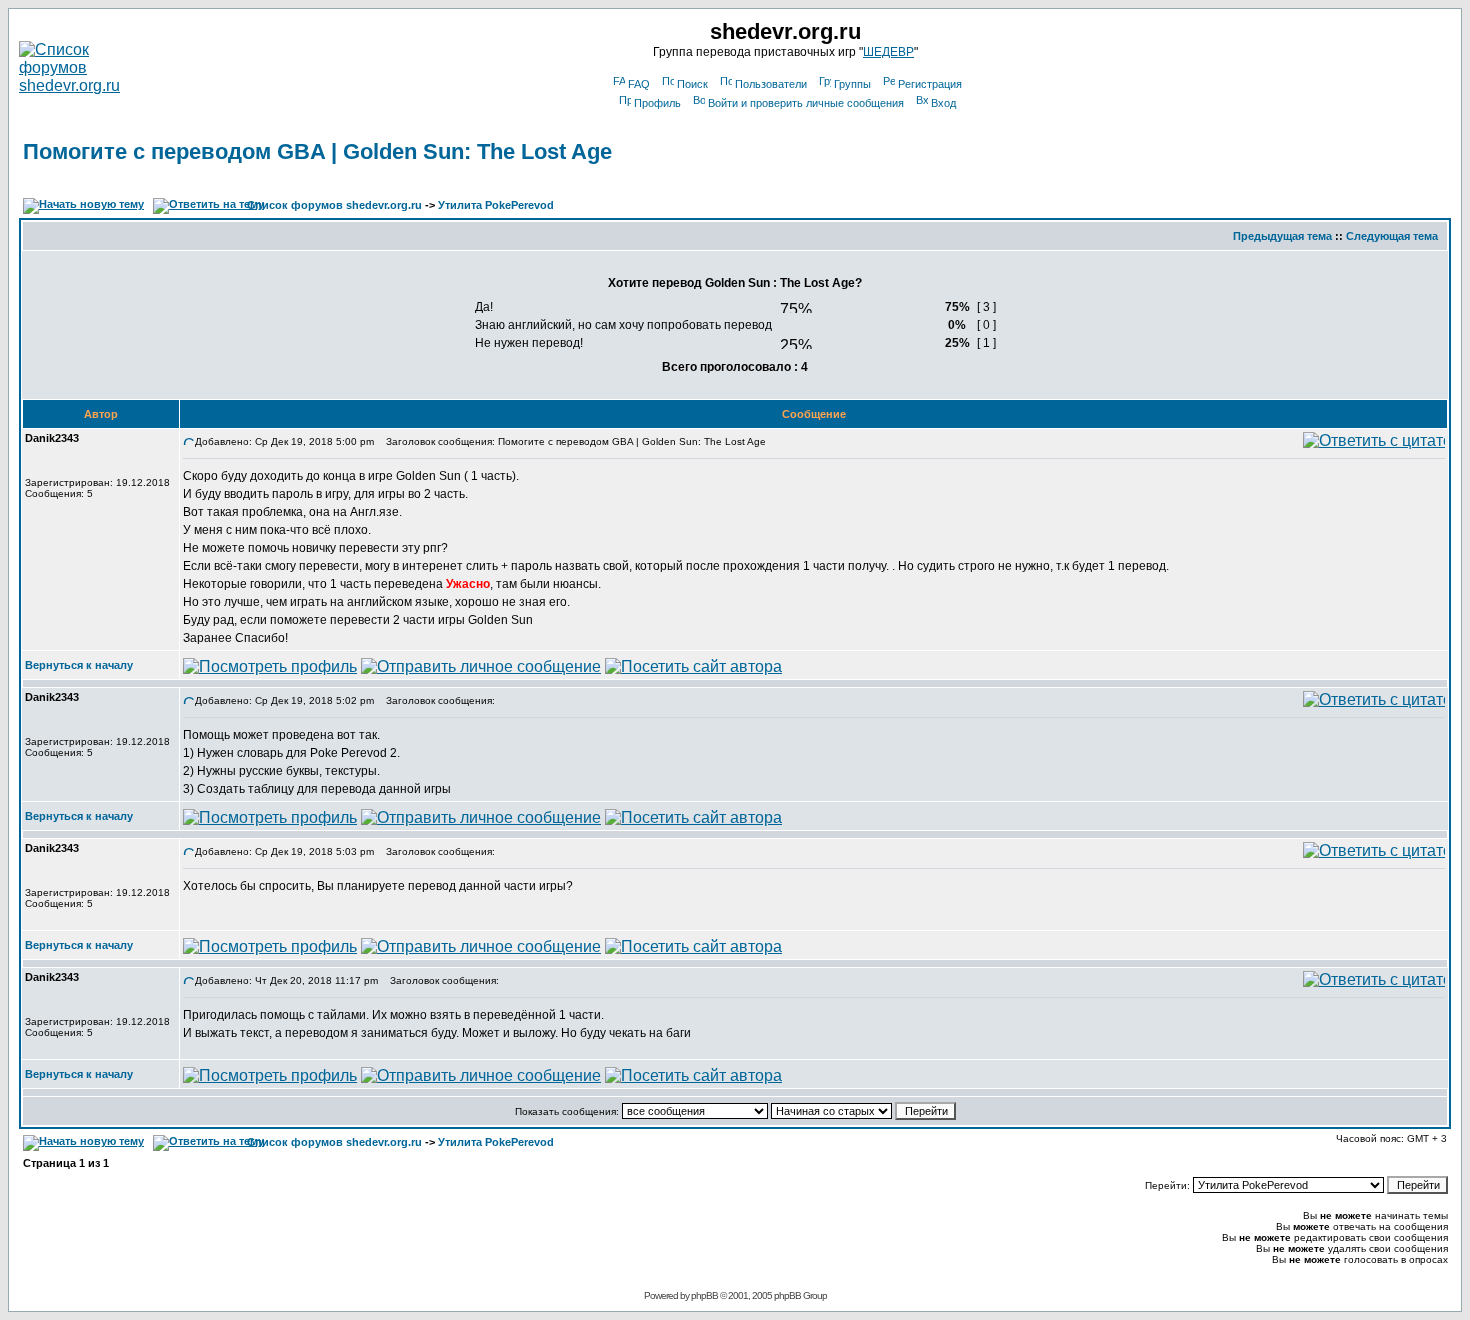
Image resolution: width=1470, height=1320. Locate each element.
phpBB (704, 1295)
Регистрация (930, 84)
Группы (852, 84)
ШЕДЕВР (888, 52)
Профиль (657, 103)
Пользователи (771, 84)
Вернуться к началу (79, 665)
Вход (943, 103)
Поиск (692, 84)
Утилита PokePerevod (496, 205)
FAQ (639, 84)
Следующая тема (1392, 236)
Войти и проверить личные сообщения (806, 103)
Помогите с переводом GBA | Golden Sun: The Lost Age (317, 151)
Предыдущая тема (1282, 236)
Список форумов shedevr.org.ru (334, 205)
